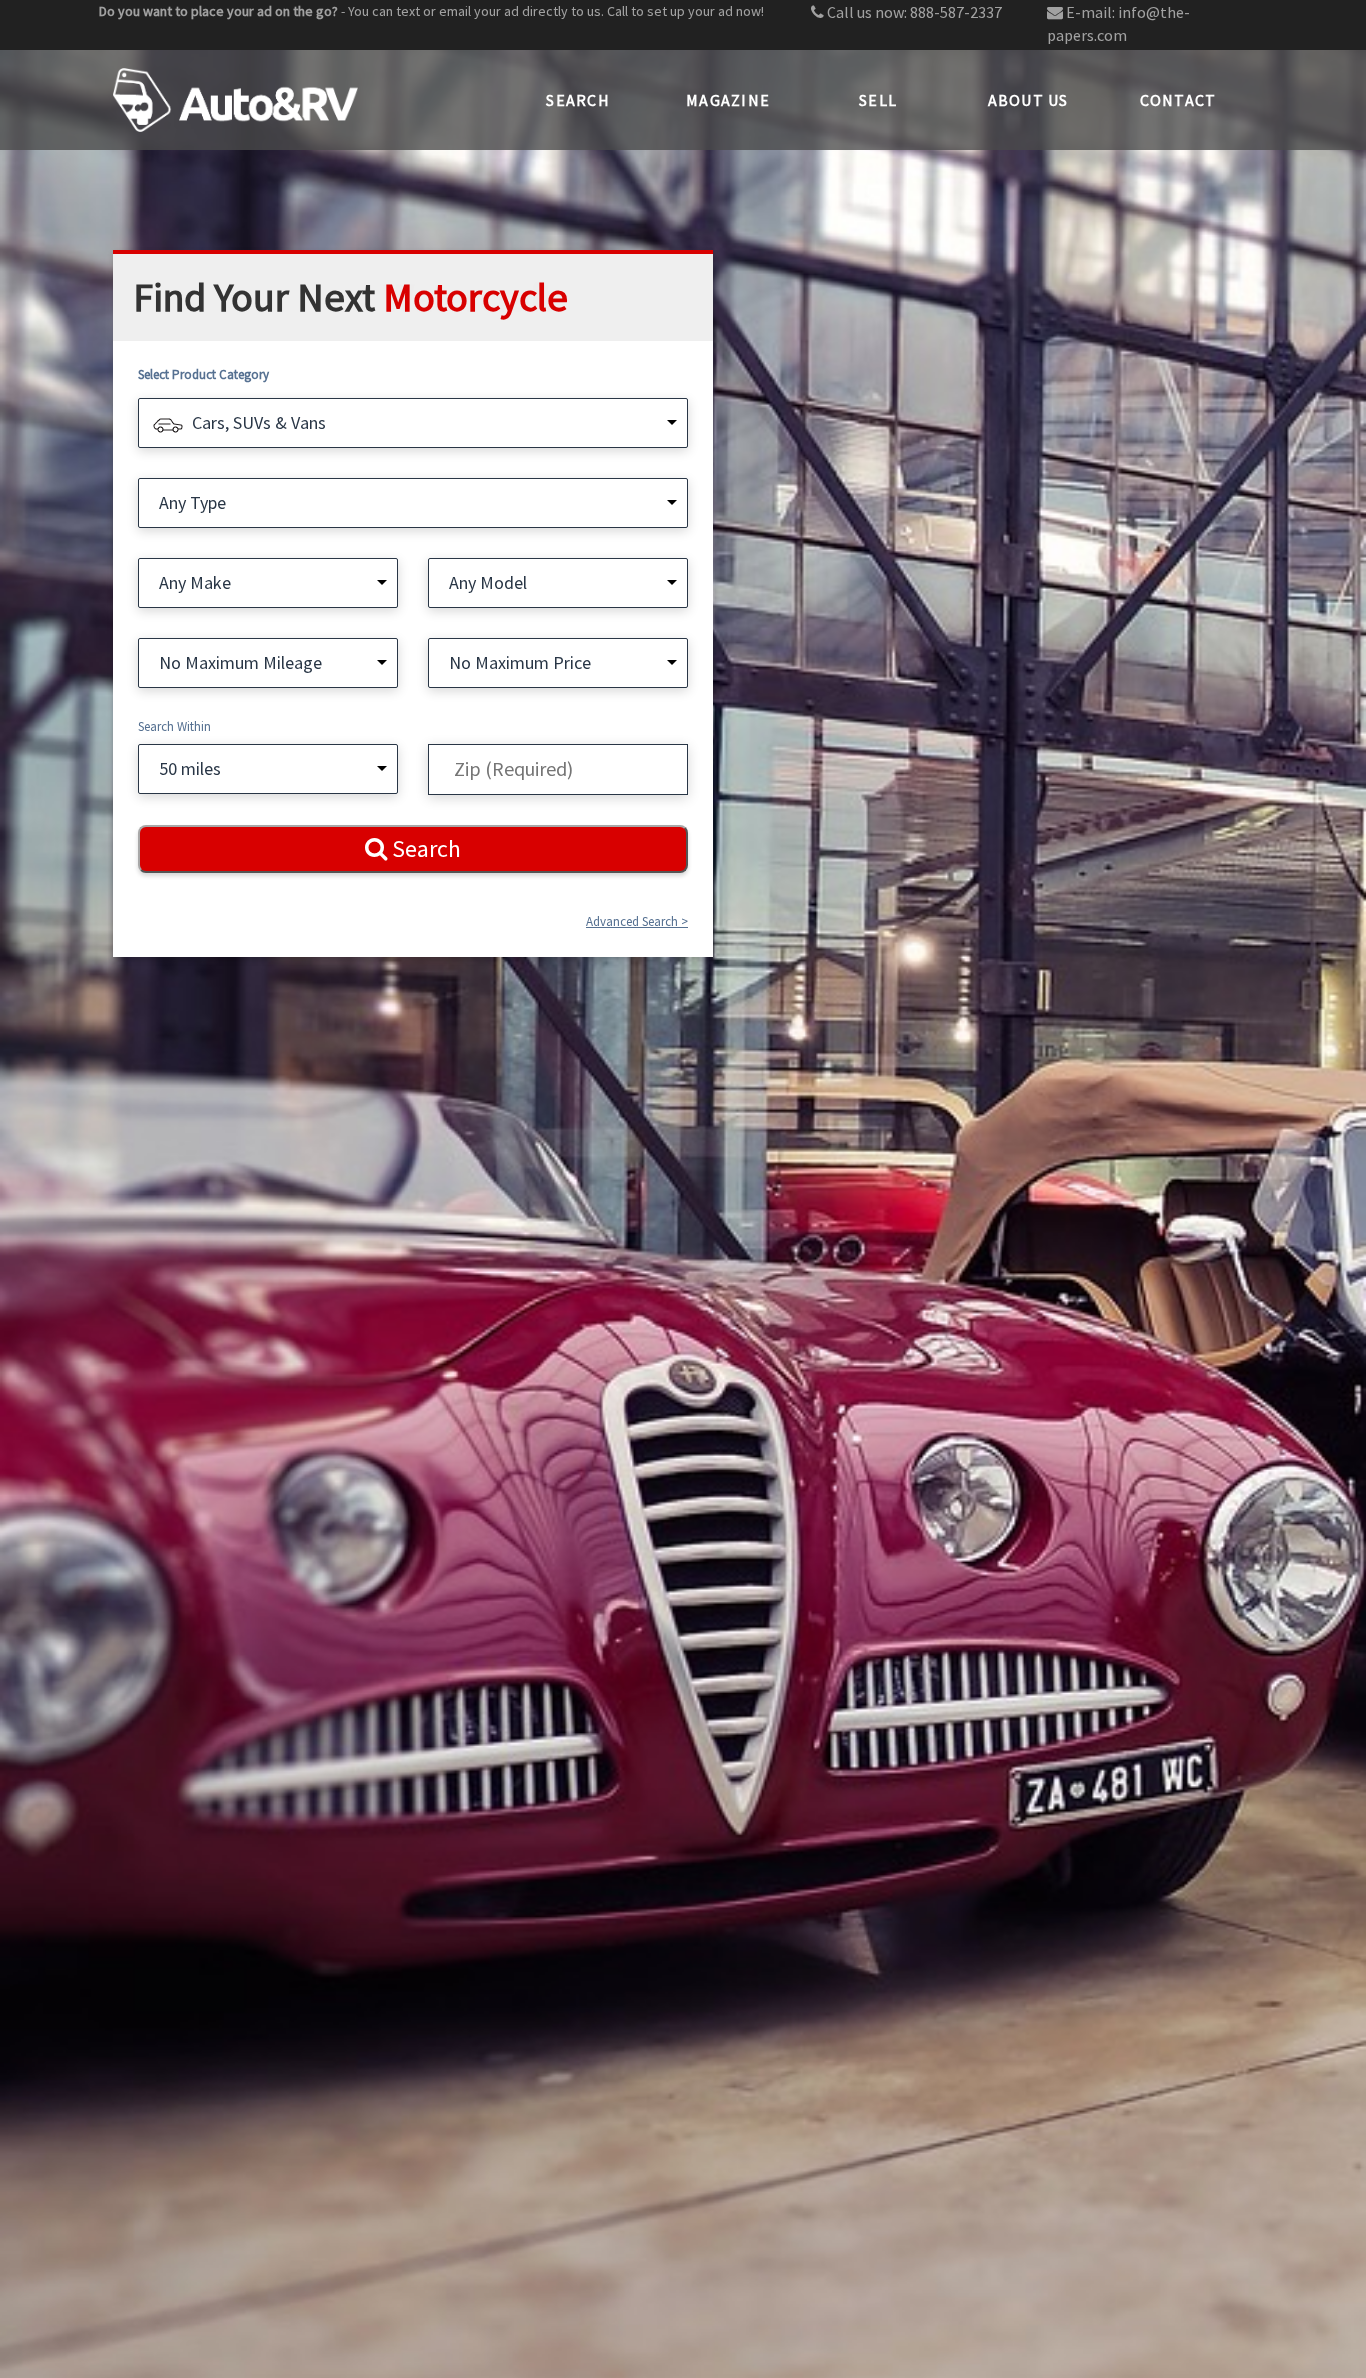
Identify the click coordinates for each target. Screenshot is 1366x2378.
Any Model (488, 582)
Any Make (195, 582)
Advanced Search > (637, 921)
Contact (1178, 100)
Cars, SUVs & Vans (259, 422)
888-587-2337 (956, 12)
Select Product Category (203, 374)
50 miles (190, 768)
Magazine (728, 100)
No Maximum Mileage (240, 662)
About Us (1028, 100)
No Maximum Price (520, 662)
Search (578, 100)
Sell (878, 100)
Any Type (192, 502)
